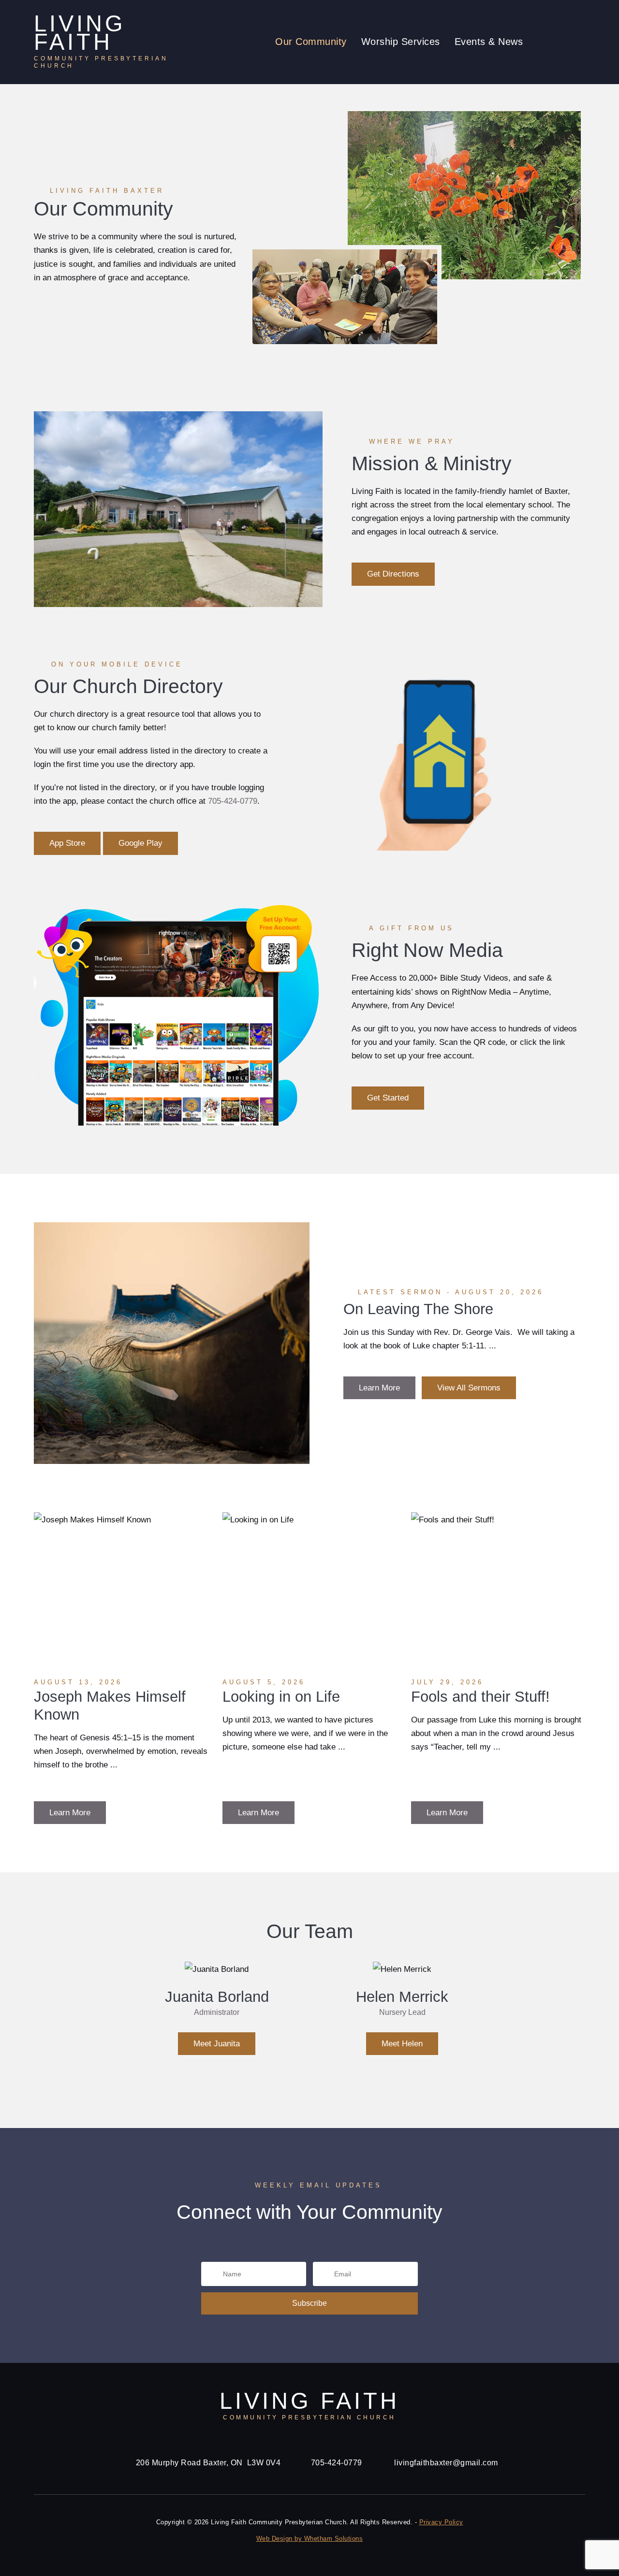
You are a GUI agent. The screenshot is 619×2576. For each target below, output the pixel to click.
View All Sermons (469, 1388)
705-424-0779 (233, 801)
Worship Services (401, 42)
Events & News (489, 42)
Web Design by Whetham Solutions (310, 2539)
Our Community (311, 42)
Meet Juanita (217, 2043)
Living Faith (101, 42)
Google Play (140, 843)
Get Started (388, 1098)
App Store (67, 843)
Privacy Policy (441, 2522)
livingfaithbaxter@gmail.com (446, 2462)
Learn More (379, 1388)
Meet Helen (402, 2043)
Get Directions (393, 574)
